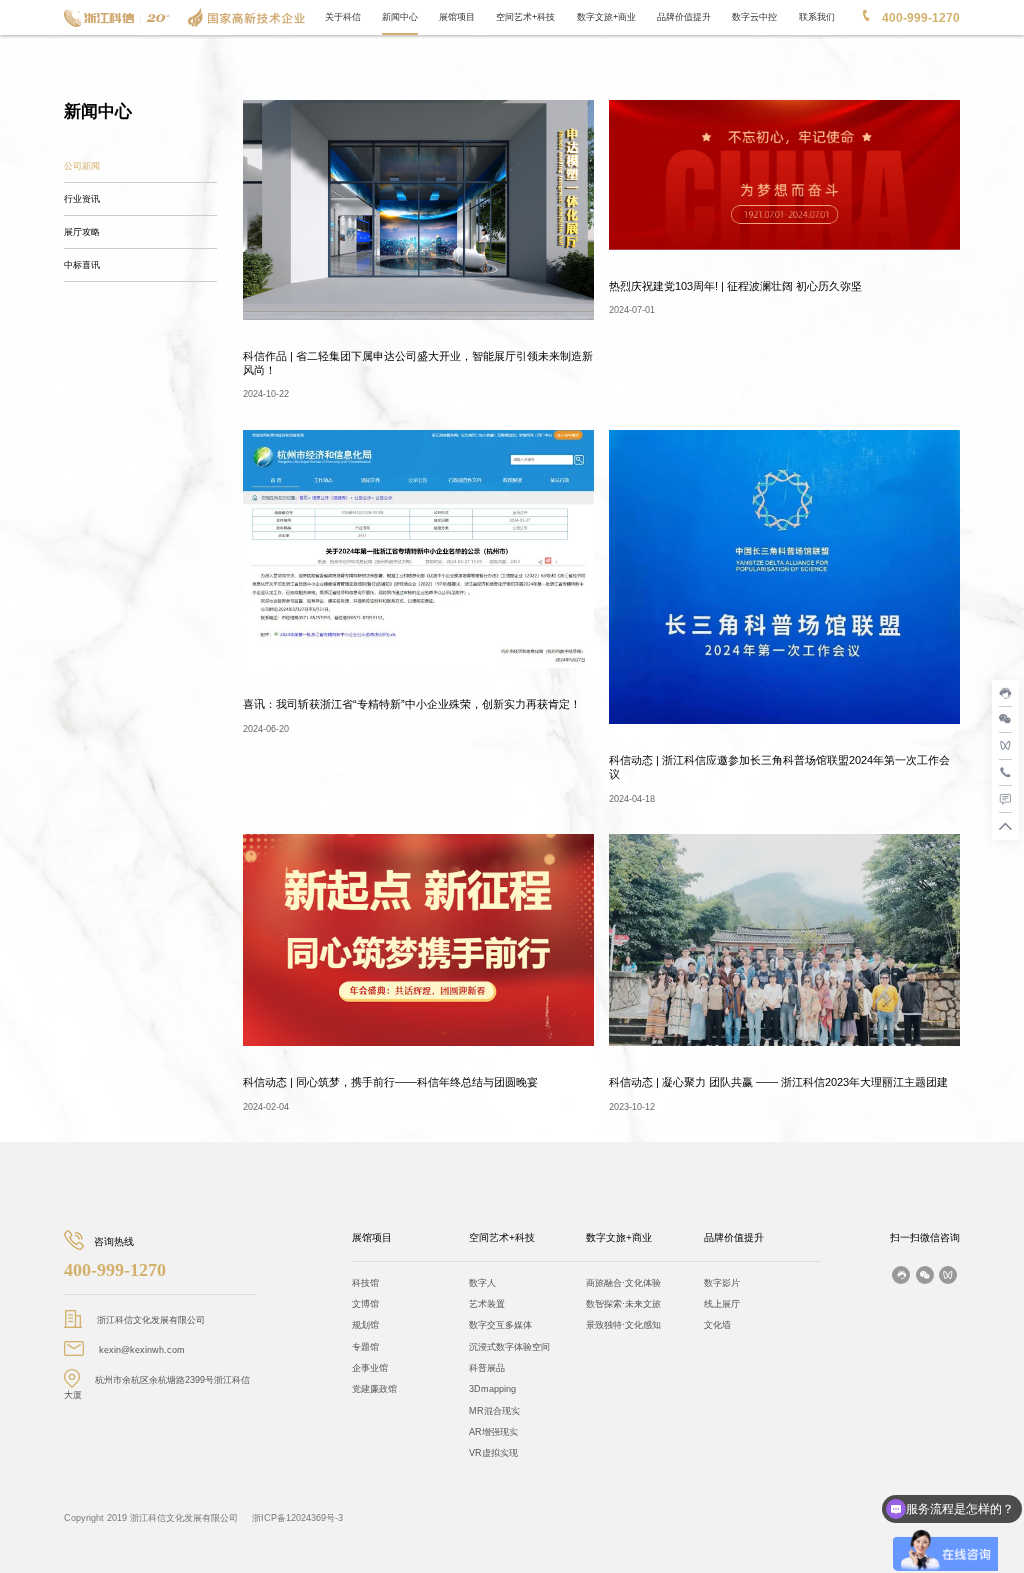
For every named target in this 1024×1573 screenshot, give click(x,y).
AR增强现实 (493, 1432)
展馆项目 (457, 17)
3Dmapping (492, 1389)
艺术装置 (487, 1304)
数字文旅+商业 (606, 17)
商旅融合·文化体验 (623, 1283)
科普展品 (487, 1368)
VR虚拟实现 (493, 1453)
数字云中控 (754, 17)
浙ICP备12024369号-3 (297, 1518)
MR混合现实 (494, 1411)
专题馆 (365, 1347)
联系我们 (817, 17)
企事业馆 (370, 1368)
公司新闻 (82, 166)
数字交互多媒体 (500, 1325)
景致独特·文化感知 (623, 1325)
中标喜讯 (82, 265)
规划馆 (365, 1325)
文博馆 (365, 1304)
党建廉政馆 (374, 1389)
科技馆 (365, 1283)
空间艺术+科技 (525, 17)
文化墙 (717, 1325)
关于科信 (343, 17)
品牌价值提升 (684, 17)
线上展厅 (722, 1304)
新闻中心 (400, 17)
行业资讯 (82, 199)
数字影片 (722, 1283)
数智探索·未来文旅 (623, 1304)
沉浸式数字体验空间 (509, 1347)
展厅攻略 (82, 232)
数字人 (482, 1283)
